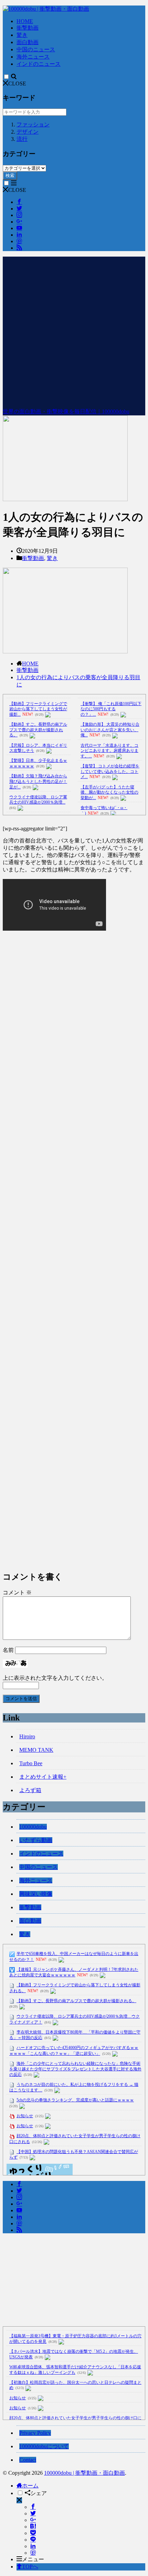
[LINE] (33, 2540)
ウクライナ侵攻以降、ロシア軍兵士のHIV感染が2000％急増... (38, 800)
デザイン (28, 132)
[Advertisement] (74, 331)
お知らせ (25, 2116)
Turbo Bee (31, 1763)
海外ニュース (33, 57)
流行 (22, 139)
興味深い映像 (36, 1894)
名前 (8, 1650)
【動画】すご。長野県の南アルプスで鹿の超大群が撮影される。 (38, 730)
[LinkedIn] (33, 2546)
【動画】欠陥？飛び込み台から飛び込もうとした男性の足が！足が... (38, 781)
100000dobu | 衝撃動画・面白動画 (84, 2473)
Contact (28, 2460)
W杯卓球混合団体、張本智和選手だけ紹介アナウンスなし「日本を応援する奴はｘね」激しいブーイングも (75, 2370)
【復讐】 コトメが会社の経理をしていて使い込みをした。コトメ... (110, 771)
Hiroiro (27, 1736)
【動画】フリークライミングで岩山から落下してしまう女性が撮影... (38, 709)
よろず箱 (30, 1790)
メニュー (33, 2559)
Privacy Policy (35, 2433)
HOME (25, 21)
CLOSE (17, 84)
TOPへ (30, 2567)
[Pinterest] (33, 2553)
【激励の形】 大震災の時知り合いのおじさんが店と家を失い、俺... (110, 730)
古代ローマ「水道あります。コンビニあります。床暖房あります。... (109, 751)
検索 (10, 175)
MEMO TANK (36, 1750)
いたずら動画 (36, 1840)
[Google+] (33, 2520)
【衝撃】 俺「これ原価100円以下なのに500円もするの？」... (111, 709)
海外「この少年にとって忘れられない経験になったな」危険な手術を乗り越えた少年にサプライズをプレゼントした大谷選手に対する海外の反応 (75, 2069)
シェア (39, 2493)
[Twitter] (33, 2513)
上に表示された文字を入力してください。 (55, 1678)
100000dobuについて (44, 2446)
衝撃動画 (28, 28)
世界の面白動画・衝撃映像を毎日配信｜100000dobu (66, 411)
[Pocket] (33, 2533)
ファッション (33, 125)
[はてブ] (33, 2527)
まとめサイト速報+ (43, 1777)
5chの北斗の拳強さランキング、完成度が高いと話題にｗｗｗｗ (75, 2100)
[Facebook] (33, 2507)
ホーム (30, 2486)
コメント (17, 1592)
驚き (22, 35)
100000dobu (33, 1827)
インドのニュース (39, 64)
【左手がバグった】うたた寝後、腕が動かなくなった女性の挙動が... (109, 792)
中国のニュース (36, 49)
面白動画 (28, 42)
